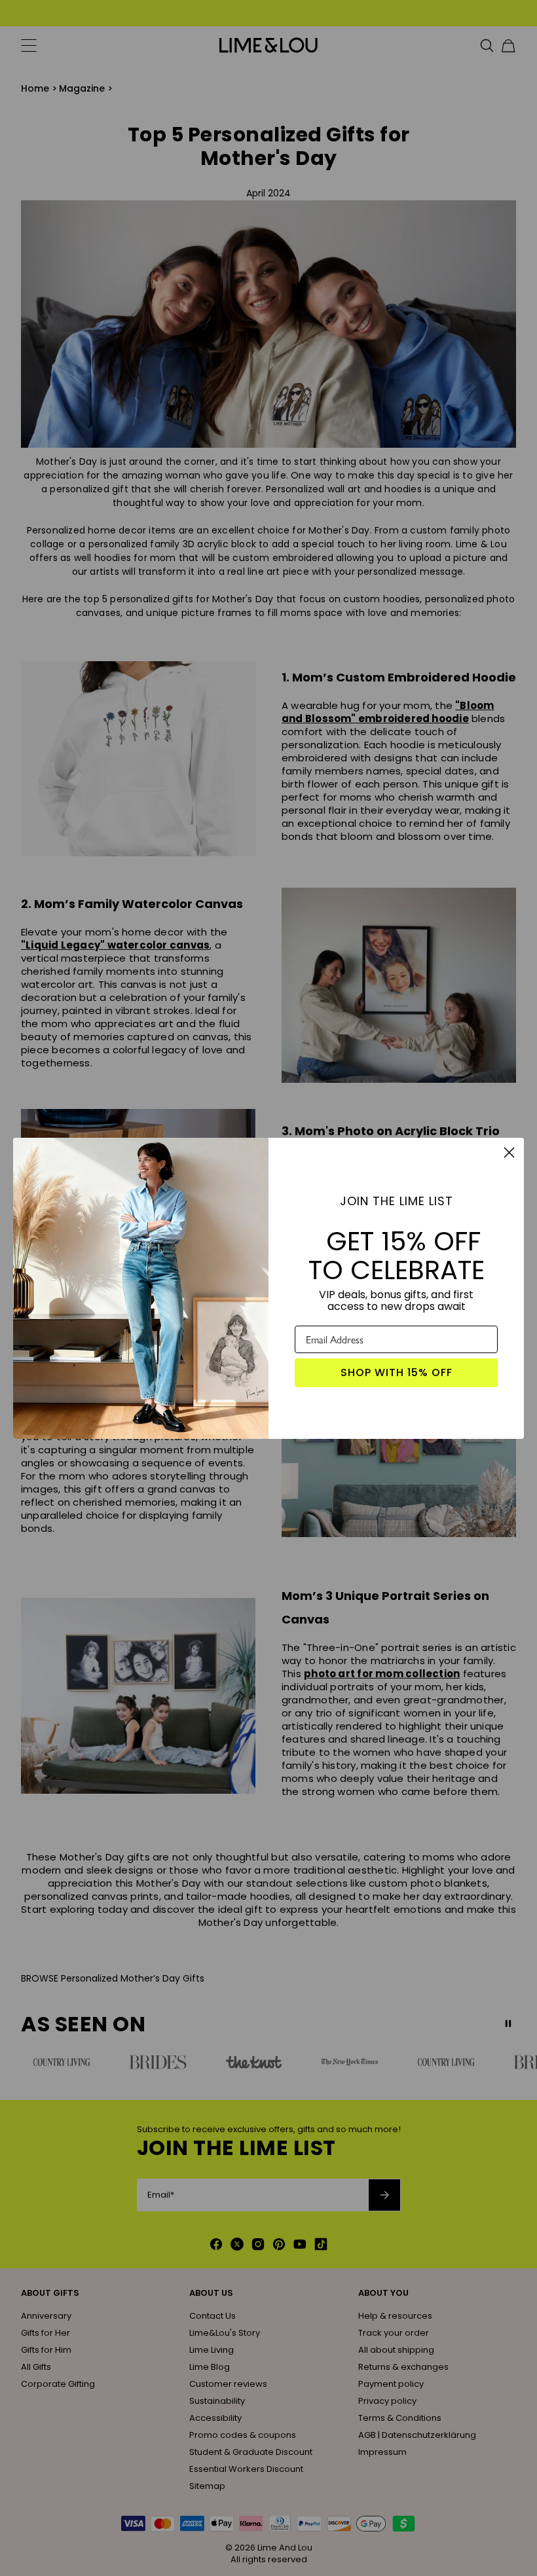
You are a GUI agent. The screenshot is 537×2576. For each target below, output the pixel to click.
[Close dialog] (509, 1152)
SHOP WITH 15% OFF (397, 1372)
